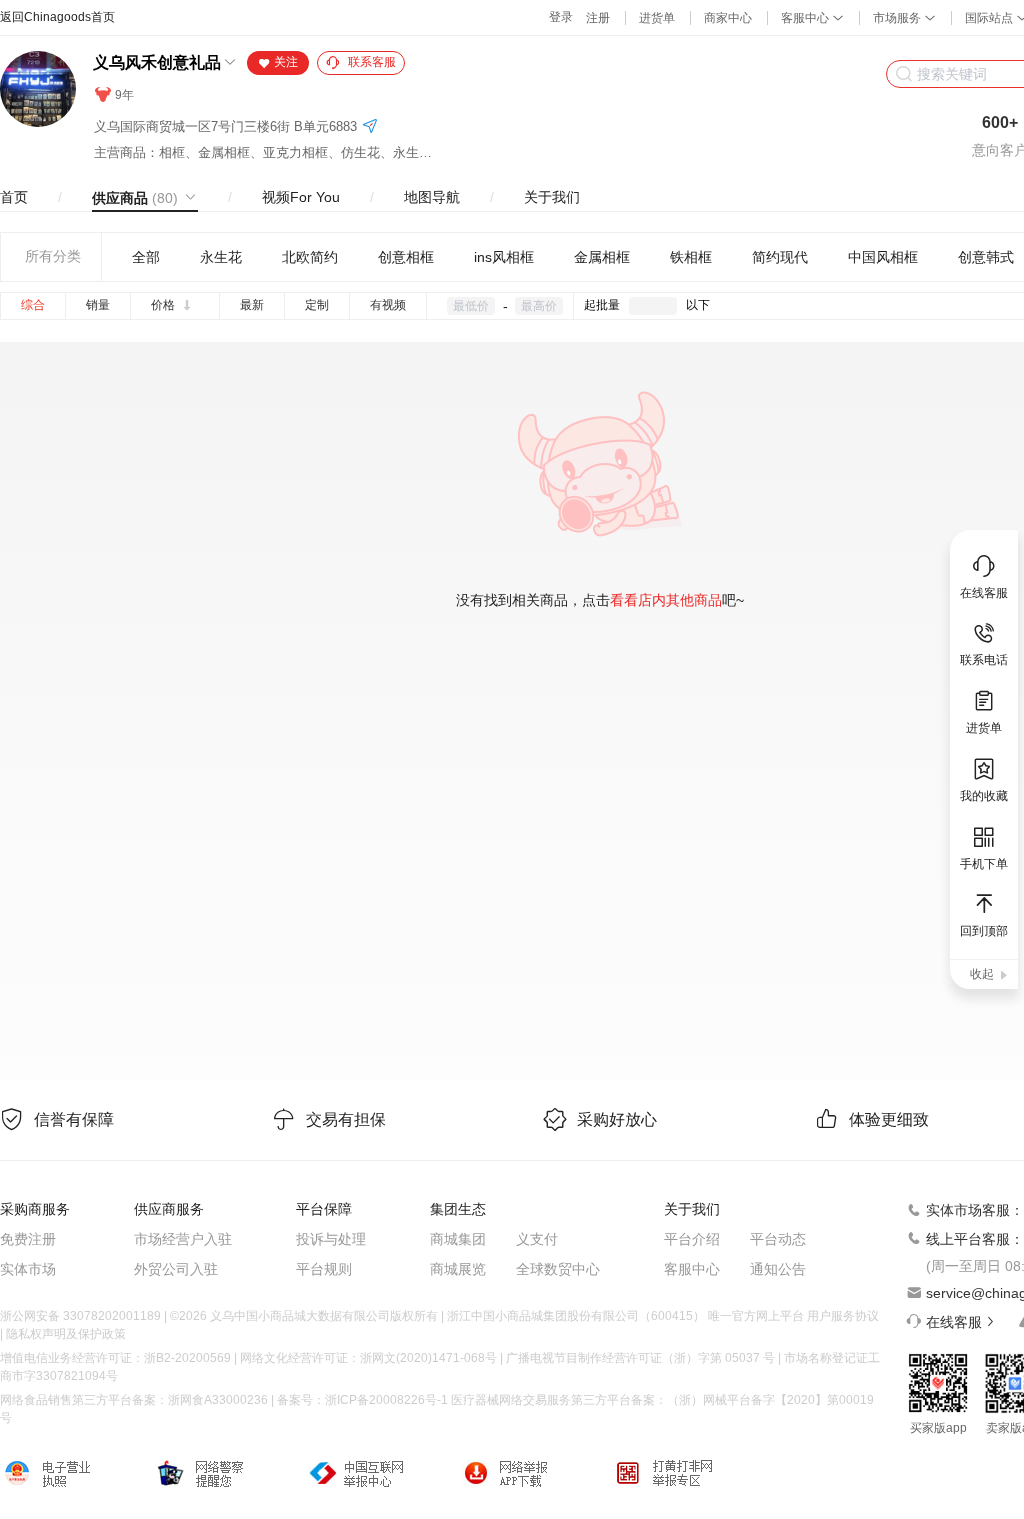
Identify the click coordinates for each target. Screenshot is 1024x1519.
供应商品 (135, 198)
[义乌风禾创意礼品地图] (370, 127)
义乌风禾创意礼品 (157, 62)
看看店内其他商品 (666, 600)
